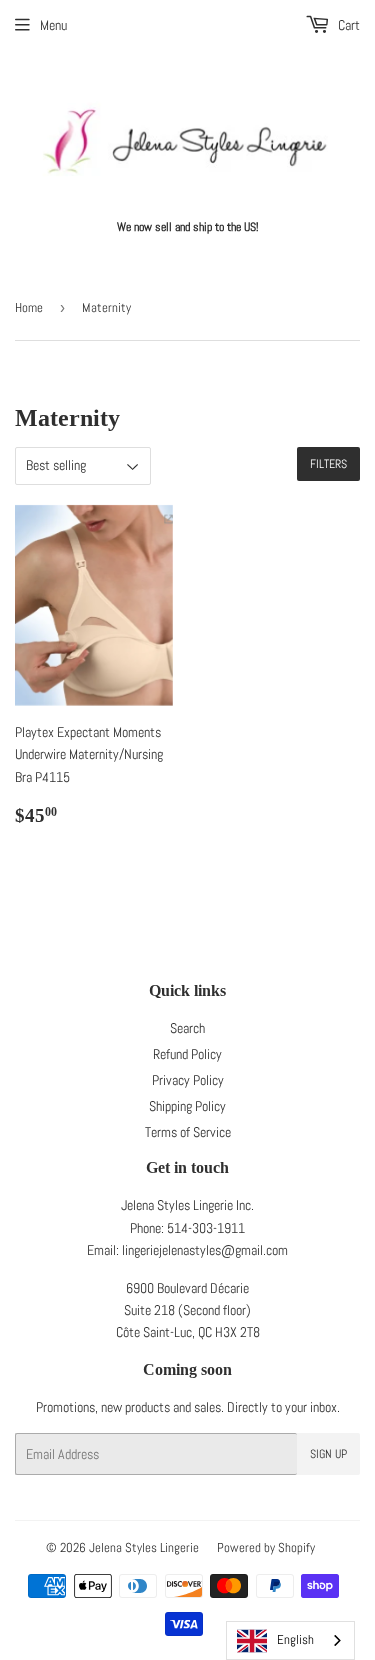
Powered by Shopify (266, 1547)
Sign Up (328, 1454)
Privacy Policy (188, 1080)
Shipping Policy (187, 1106)
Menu (53, 25)
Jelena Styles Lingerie (144, 1547)
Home (29, 307)
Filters (328, 464)
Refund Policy (187, 1054)
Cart (347, 25)
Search (187, 1028)
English (295, 1639)
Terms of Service (188, 1132)
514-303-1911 (206, 1228)
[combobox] (290, 1640)
